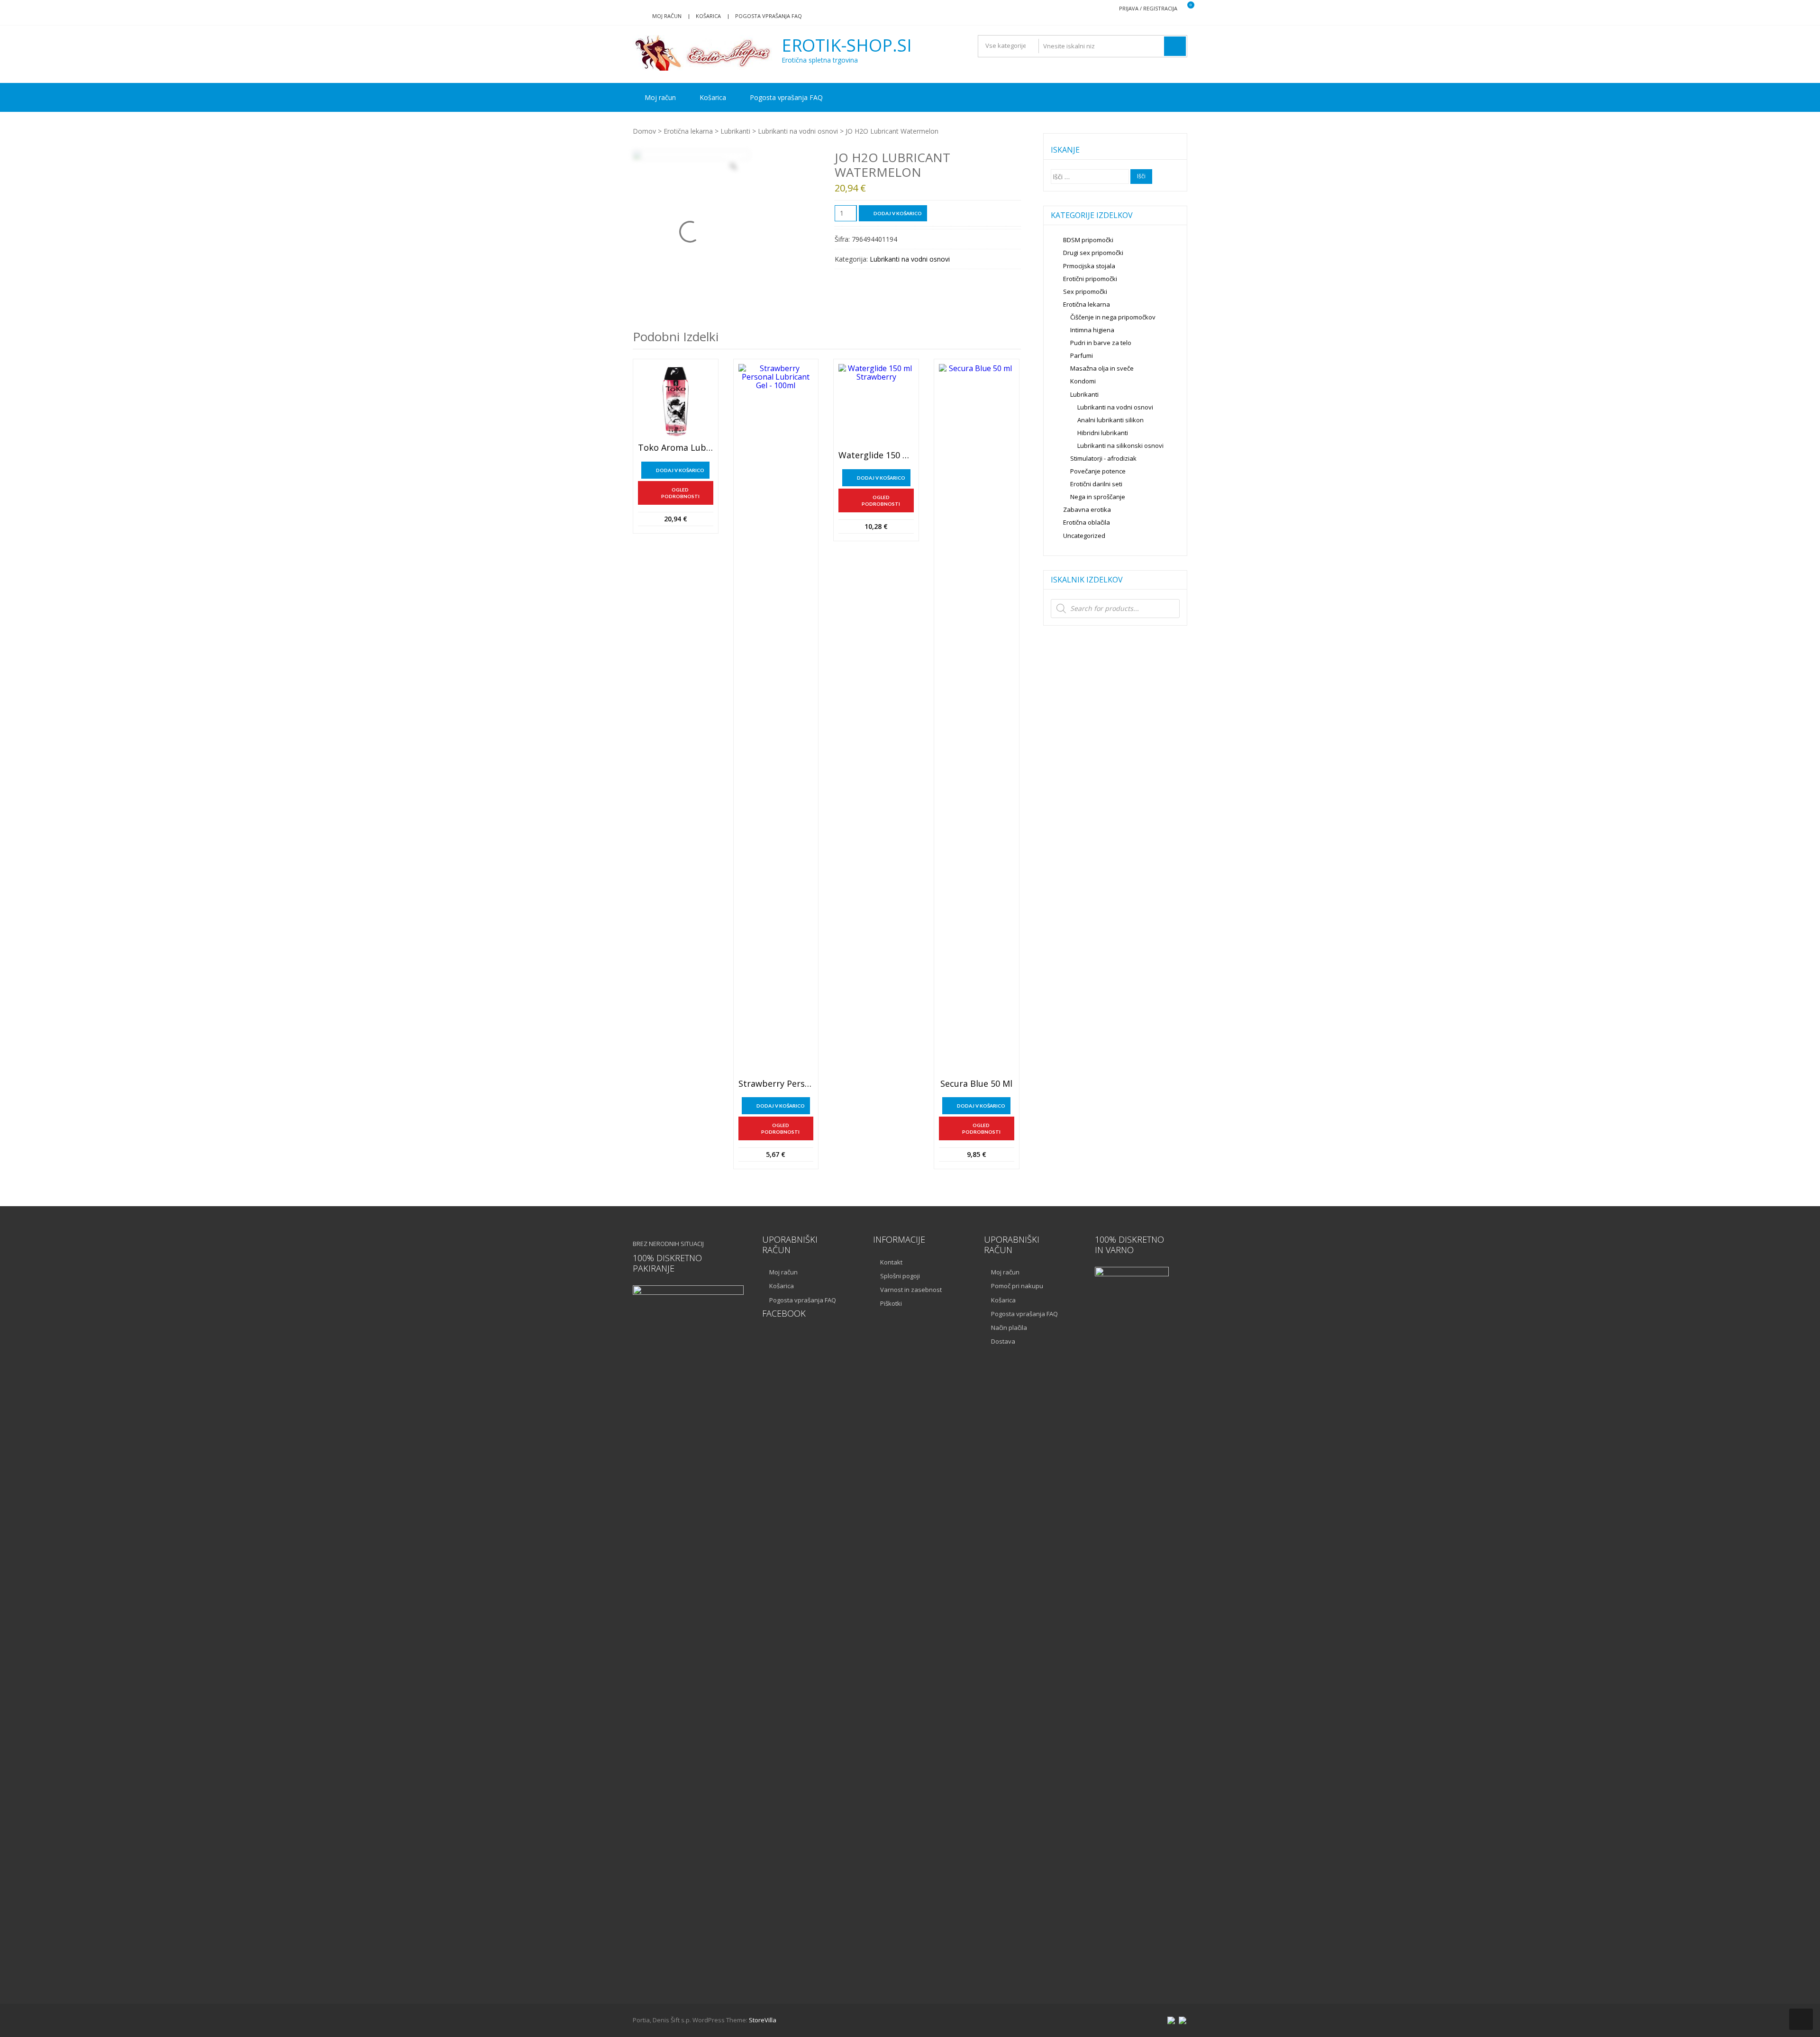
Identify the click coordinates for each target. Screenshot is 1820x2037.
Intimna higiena (1092, 330)
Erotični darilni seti (1096, 484)
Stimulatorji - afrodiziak (1103, 458)
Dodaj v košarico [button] (680, 470)
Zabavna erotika (1087, 509)
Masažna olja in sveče (1102, 368)
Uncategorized (1084, 536)
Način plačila (1009, 1328)
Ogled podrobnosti (680, 493)
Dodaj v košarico (898, 213)
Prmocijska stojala (1089, 266)
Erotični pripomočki (1090, 279)
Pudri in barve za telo (1101, 343)
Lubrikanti (735, 131)
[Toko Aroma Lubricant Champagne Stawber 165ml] (676, 402)
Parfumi (1082, 355)
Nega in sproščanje (1098, 497)
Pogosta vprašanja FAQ (769, 16)
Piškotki (891, 1303)
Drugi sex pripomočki (1093, 253)
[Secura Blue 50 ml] (977, 719)
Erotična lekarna (688, 131)
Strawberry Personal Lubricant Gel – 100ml (776, 1084)
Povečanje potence (1098, 471)
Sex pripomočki (1085, 291)
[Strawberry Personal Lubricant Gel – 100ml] (776, 719)
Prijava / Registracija (1148, 8)
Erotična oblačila (1087, 522)
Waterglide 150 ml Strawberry (876, 455)
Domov (644, 131)
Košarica (708, 16)
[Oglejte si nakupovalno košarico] (1185, 9)
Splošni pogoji (900, 1276)
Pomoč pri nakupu (1017, 1286)
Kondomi (1083, 381)
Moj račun (667, 16)
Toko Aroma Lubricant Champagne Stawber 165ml (676, 448)
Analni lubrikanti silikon (1110, 420)
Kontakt (891, 1262)
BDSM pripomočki (1088, 240)
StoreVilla (763, 2020)
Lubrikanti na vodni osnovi (798, 131)
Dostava (1003, 1341)
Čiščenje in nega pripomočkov (1113, 317)
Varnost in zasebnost (911, 1290)
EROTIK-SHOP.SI (847, 45)
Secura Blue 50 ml (976, 1084)
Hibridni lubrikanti (1103, 433)
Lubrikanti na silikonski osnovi (1120, 446)
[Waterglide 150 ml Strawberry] (876, 405)
